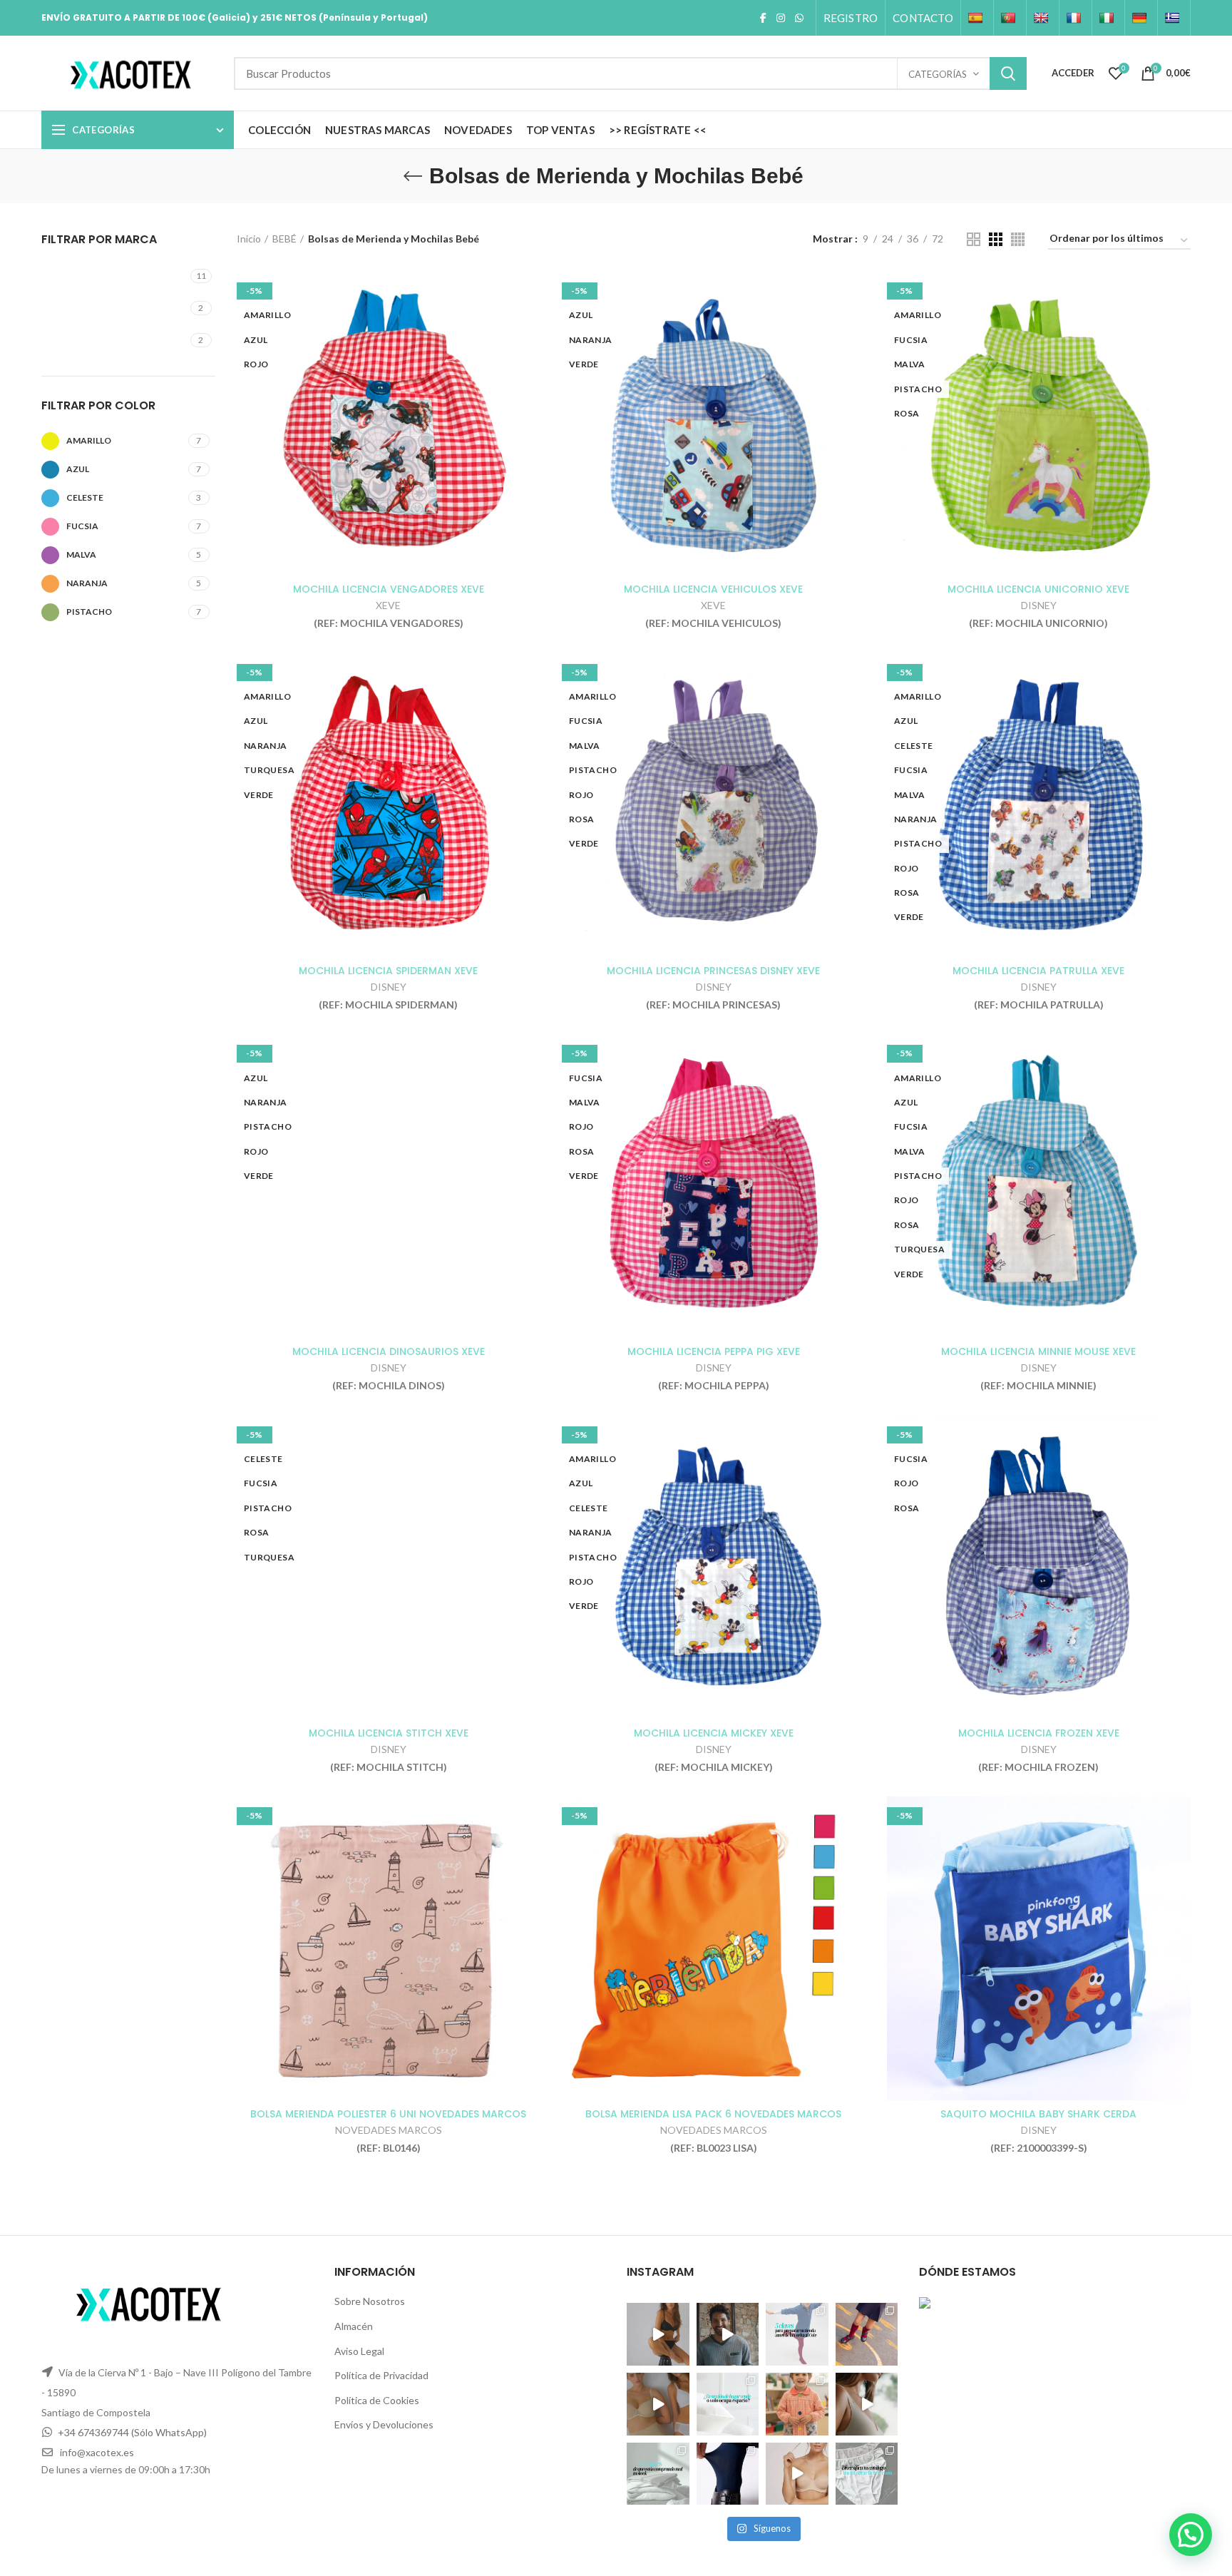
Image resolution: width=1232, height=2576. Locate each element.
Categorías (938, 74)
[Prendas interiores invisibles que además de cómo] (658, 2334)
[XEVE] (116, 340)
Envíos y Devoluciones (384, 2424)
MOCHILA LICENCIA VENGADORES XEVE (389, 589)
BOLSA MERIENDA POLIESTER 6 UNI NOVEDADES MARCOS (388, 2114)
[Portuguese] (1010, 18)
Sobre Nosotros (370, 2301)
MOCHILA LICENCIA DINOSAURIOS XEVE (389, 1351)
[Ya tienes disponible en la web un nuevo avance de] (728, 2334)
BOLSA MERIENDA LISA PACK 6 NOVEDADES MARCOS (713, 2114)
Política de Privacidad (381, 2375)
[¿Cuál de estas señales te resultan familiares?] (658, 2473)
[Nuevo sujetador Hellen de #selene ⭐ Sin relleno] (867, 2404)
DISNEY (1039, 605)
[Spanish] (977, 18)
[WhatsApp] (799, 18)
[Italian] (1108, 18)
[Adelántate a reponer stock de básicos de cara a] (728, 2473)
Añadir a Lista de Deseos (530, 327)
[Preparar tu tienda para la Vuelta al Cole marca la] (797, 2334)
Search (1008, 73)
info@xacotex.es (97, 2452)
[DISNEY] (116, 276)
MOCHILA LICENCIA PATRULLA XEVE (1038, 971)
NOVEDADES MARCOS (389, 2130)
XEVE (388, 605)
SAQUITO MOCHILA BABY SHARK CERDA (1038, 2114)
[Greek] (1174, 18)
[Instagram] (781, 18)
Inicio (249, 239)
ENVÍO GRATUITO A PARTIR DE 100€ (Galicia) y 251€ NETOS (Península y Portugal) (235, 17)
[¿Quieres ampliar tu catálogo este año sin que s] (867, 2473)
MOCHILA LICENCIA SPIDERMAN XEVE (388, 971)
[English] (1043, 18)
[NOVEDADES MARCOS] (116, 308)
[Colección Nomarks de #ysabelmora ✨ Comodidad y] (658, 2404)
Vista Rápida (530, 295)
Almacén (354, 2326)
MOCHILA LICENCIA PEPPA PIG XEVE (714, 1351)
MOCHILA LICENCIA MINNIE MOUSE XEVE (1038, 1351)
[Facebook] (763, 18)
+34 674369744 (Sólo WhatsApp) (132, 2432)
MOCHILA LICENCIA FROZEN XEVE (1039, 1733)
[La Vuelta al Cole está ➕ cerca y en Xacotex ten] (797, 2404)
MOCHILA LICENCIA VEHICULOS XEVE (713, 589)
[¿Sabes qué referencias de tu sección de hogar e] (728, 2404)
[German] (1141, 18)
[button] (1191, 2535)
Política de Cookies (377, 2400)
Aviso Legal (359, 2350)
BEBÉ (284, 239)
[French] (1076, 18)
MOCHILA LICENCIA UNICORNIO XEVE (1038, 589)
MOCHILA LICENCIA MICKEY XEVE (714, 1733)
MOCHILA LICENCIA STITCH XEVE (389, 1733)
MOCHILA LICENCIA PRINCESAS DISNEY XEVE (713, 971)
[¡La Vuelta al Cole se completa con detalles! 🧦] (867, 2334)
